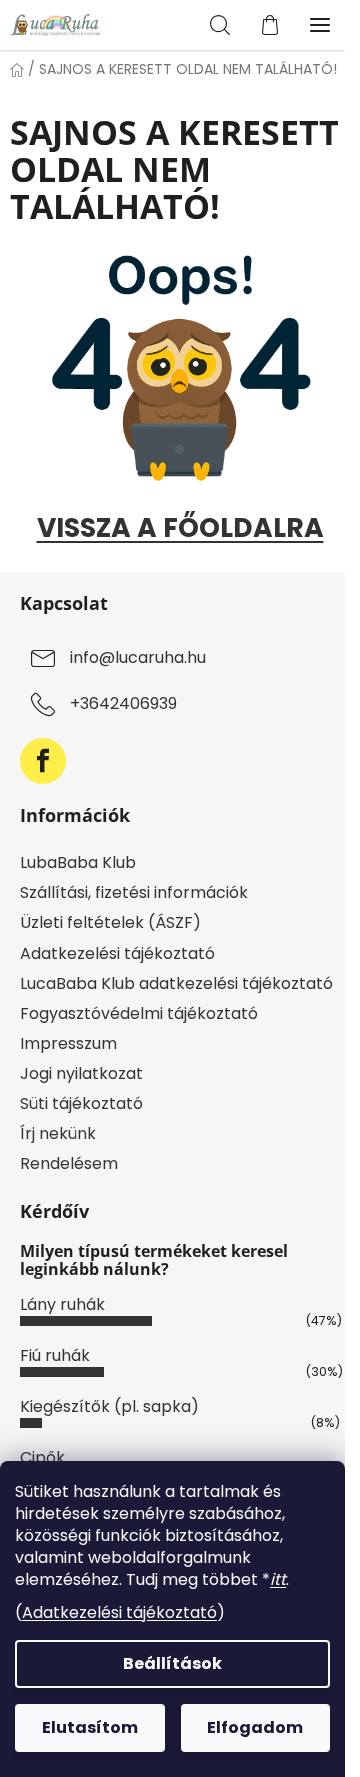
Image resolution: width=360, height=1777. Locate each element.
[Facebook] (43, 761)
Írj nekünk (58, 1133)
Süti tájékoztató (81, 1103)
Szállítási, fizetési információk (134, 892)
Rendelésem (69, 1163)
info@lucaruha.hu (138, 658)
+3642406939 (123, 704)
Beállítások (172, 1663)
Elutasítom (90, 1727)
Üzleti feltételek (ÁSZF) (110, 922)
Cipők (42, 1457)
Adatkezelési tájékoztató (119, 1612)
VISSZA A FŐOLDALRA (180, 527)
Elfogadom (255, 1727)
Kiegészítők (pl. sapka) (109, 1406)
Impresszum (68, 1043)
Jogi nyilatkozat (81, 1073)
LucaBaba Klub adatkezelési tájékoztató (176, 983)
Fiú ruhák (55, 1355)
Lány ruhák (62, 1304)
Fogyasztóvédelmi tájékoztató (139, 1013)
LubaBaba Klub (78, 862)
